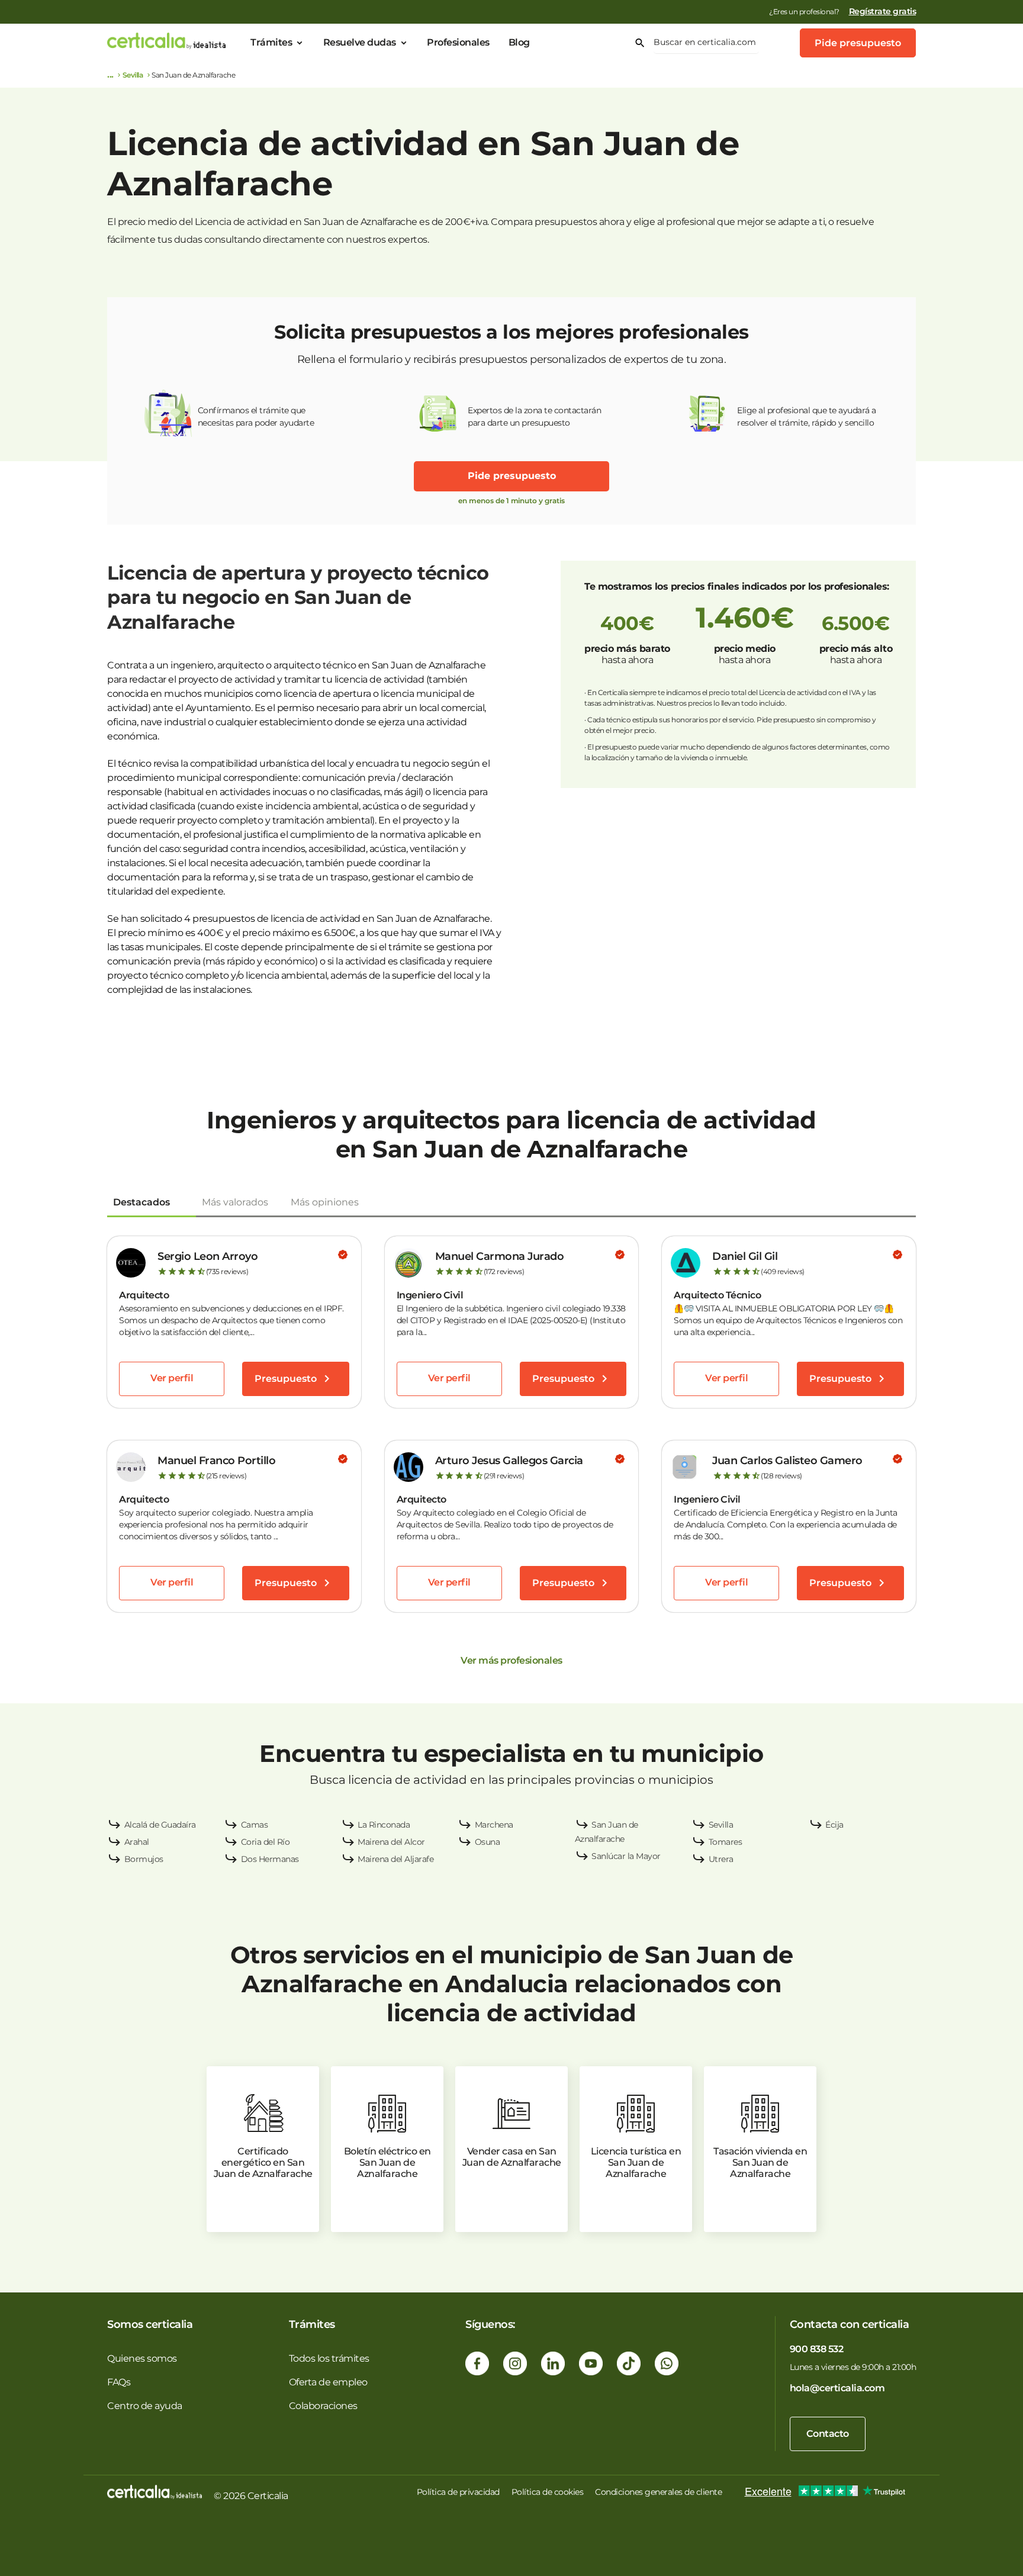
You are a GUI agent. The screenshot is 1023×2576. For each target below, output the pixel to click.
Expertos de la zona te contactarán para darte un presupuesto (534, 417)
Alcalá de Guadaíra (160, 1825)
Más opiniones (325, 1202)
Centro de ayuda (145, 2406)
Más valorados (235, 1202)
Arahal (137, 1842)
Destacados (141, 1202)
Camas (255, 1825)
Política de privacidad (458, 2492)
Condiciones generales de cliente (658, 2492)
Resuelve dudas (360, 42)
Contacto (828, 2434)
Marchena (494, 1825)
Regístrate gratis (883, 11)
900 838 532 (817, 2349)
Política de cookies (548, 2492)
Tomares (726, 1842)
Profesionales (458, 42)
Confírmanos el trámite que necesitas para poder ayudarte (256, 417)
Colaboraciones (323, 2406)
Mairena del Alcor (391, 1842)
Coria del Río (266, 1842)
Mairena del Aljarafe (395, 1859)
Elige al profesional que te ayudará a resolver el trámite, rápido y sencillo (807, 417)
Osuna (488, 1842)
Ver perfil (172, 1378)
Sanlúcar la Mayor (626, 1856)
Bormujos (144, 1859)
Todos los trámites (329, 2358)
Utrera (721, 1859)
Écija (834, 1825)
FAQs (119, 2382)
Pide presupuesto (858, 43)
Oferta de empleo (328, 2382)
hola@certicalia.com (837, 2388)
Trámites (271, 42)
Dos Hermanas (270, 1859)
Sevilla (133, 75)
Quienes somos (142, 2358)
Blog (519, 42)
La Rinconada (384, 1825)
